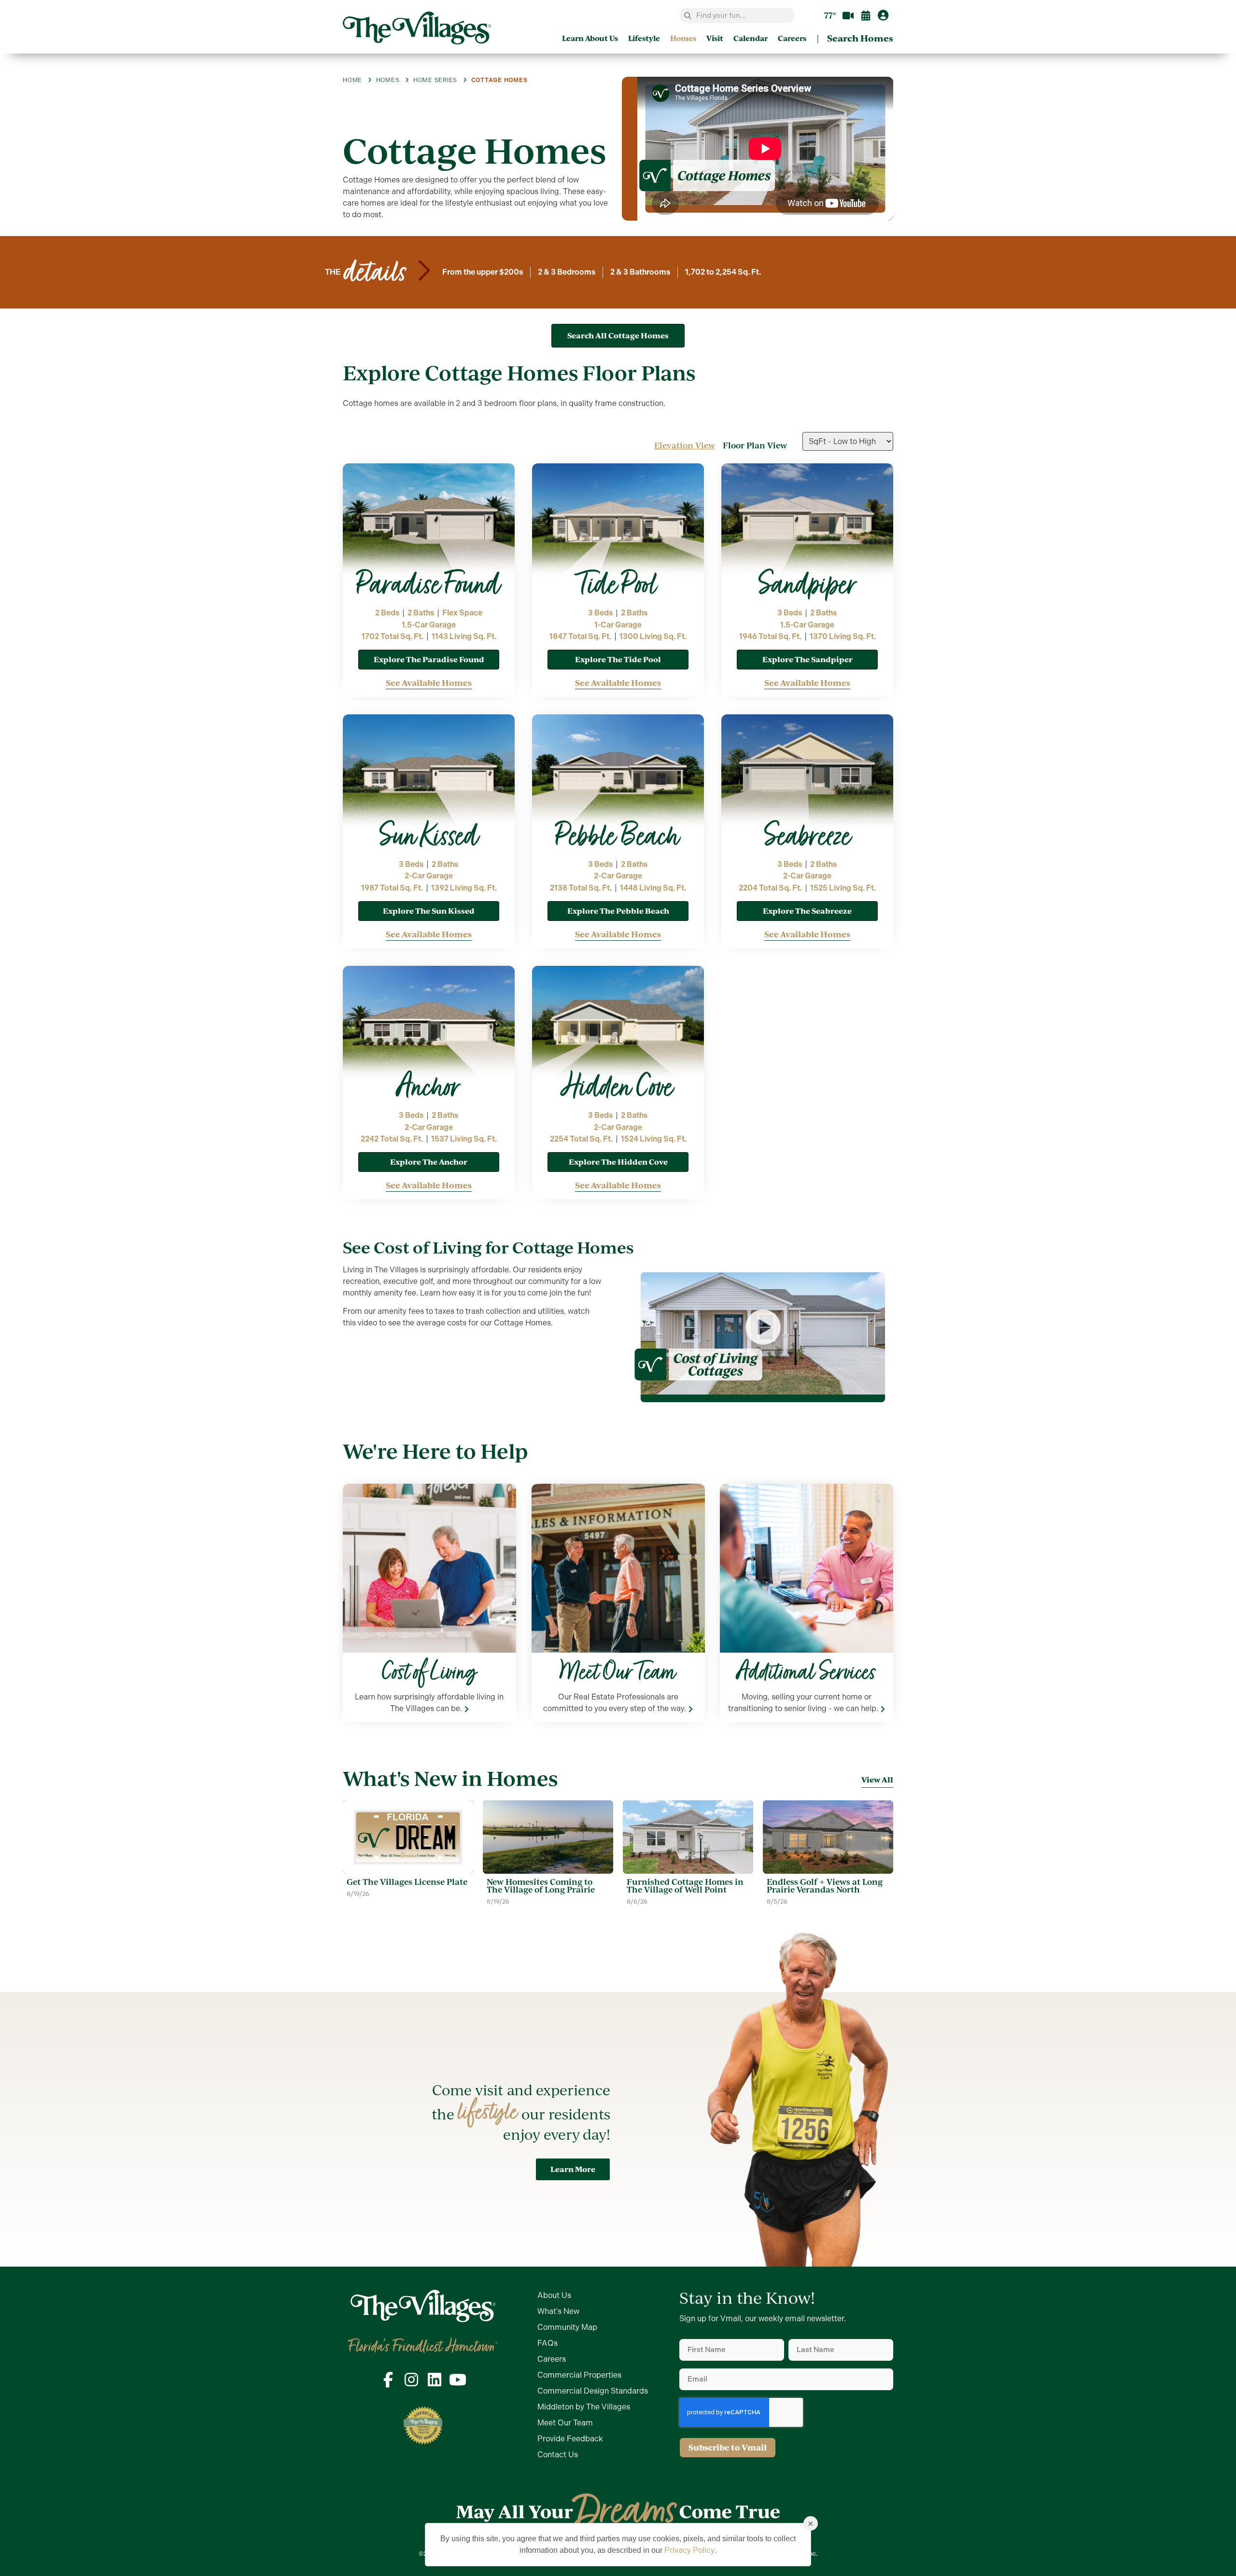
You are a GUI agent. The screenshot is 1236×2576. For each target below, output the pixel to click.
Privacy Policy (689, 2550)
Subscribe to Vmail (728, 2447)
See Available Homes (429, 683)
